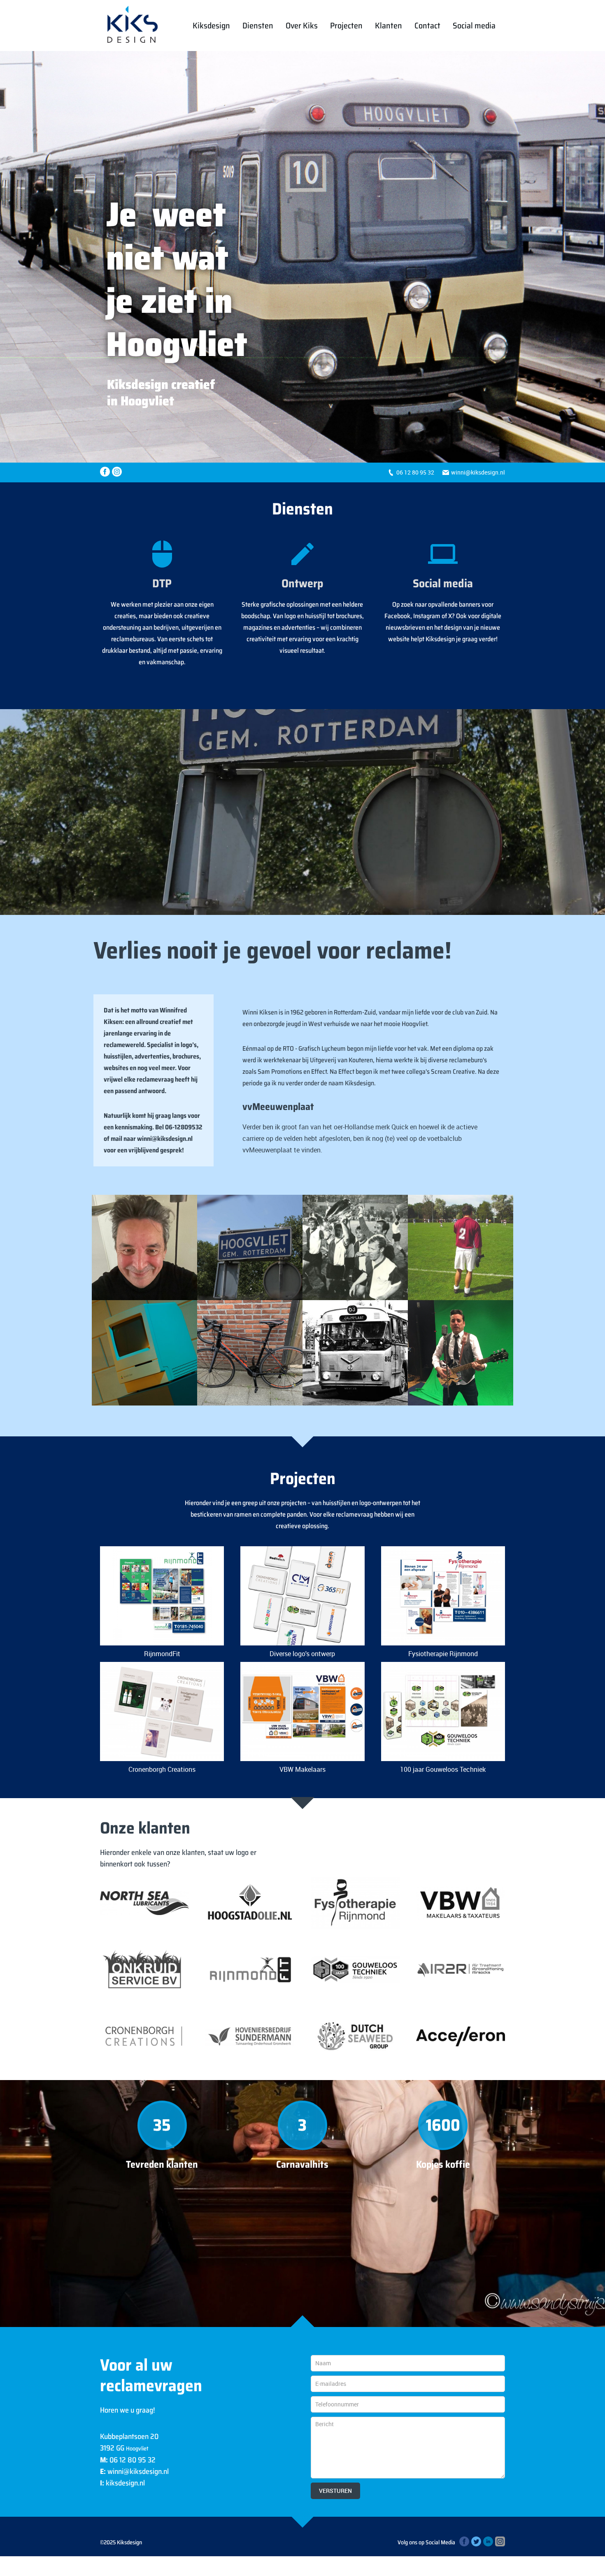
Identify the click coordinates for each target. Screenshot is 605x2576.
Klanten (389, 26)
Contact (427, 26)
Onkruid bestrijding (145, 1970)
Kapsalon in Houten (144, 2036)
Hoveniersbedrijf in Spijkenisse (250, 2036)
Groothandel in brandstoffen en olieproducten (145, 1903)
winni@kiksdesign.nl (478, 472)
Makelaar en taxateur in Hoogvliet (461, 1903)
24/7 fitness (250, 1970)
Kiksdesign (211, 26)
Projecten (346, 26)
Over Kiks (302, 26)
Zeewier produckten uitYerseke (355, 2036)
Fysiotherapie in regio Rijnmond (355, 1903)
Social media (474, 26)
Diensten (258, 26)
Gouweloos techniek (355, 1970)
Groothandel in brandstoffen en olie (250, 1903)
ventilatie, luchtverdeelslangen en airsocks (461, 1970)
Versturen (335, 2491)
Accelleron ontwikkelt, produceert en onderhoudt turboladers (461, 2036)
